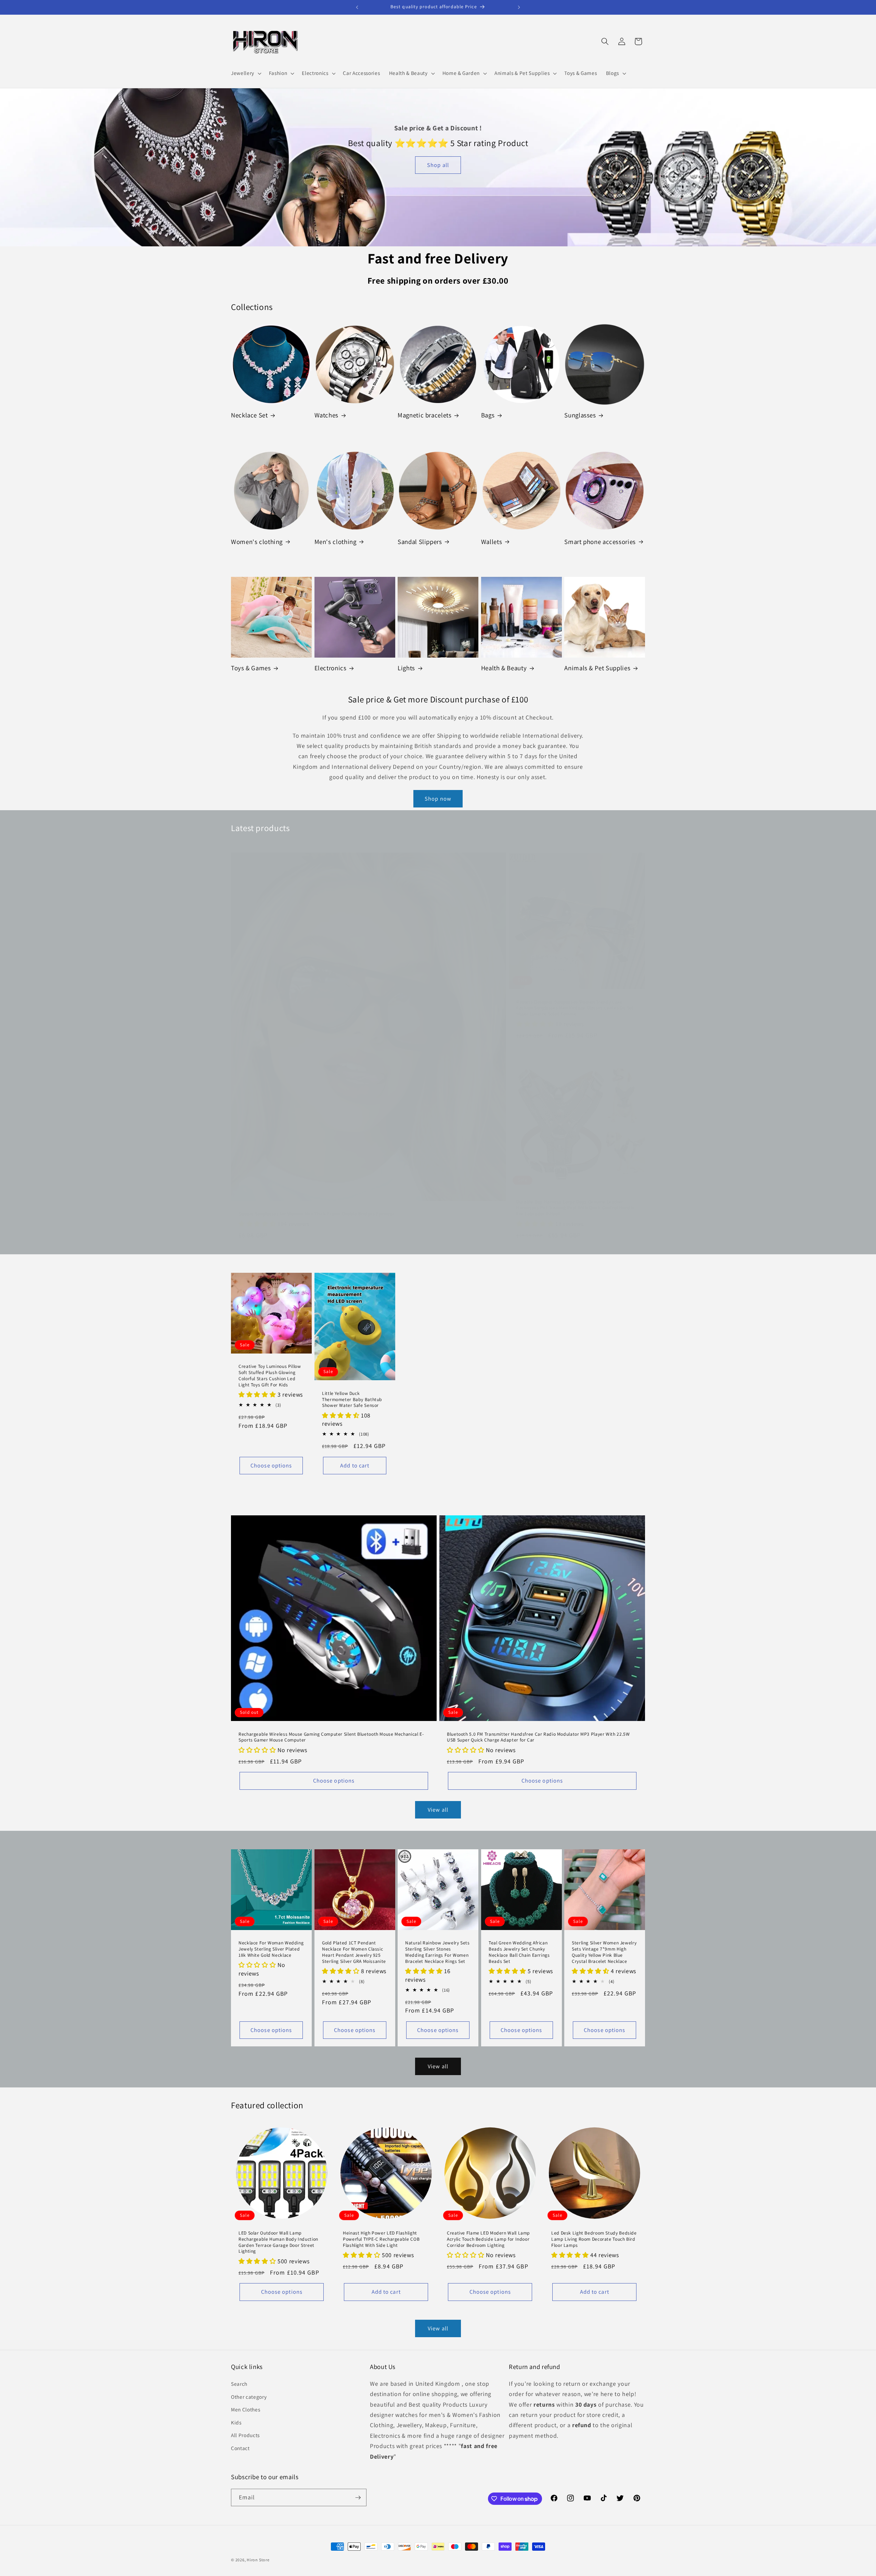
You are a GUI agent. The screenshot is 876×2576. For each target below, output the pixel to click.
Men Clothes (246, 2409)
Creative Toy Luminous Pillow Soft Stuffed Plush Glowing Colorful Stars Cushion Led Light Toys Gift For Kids (270, 1375)
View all (438, 1810)
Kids (236, 2422)
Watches (326, 415)
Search (239, 2383)
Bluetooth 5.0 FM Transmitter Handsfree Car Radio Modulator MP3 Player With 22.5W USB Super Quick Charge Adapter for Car (538, 1737)
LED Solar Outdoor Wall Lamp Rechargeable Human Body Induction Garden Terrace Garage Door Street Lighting (278, 2242)
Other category (249, 2396)
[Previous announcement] (357, 7)
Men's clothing (336, 542)
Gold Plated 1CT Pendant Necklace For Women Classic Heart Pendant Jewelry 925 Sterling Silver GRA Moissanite (354, 1952)
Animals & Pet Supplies (597, 668)
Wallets (492, 542)
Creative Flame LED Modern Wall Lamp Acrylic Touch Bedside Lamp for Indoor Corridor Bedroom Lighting (488, 2239)
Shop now (438, 799)
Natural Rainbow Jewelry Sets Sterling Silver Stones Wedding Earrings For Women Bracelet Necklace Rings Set (437, 1952)
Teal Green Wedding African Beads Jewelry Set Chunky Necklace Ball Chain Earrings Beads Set (519, 1952)
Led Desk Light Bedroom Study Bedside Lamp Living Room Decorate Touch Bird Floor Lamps (594, 2239)
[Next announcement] (519, 7)
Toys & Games (251, 668)
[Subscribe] (358, 2498)
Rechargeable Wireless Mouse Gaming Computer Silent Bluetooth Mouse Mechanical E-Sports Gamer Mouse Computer (331, 1737)
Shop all (438, 165)
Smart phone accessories (600, 542)
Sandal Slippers (420, 542)
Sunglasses (580, 415)
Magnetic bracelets (424, 415)
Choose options (271, 1465)
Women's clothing (257, 542)
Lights (406, 668)
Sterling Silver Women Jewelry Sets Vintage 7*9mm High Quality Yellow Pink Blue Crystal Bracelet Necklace (604, 1952)
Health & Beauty (504, 668)
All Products (245, 2435)
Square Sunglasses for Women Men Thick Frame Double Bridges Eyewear (317, 1214)
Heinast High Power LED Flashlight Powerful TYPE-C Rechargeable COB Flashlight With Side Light (381, 2239)
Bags (488, 415)
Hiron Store (258, 2560)
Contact (240, 2448)
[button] (246, 73)
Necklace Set (249, 415)
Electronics (331, 668)
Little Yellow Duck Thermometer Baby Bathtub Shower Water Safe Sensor (352, 1400)
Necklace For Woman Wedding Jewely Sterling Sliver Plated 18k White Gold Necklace (271, 1949)
